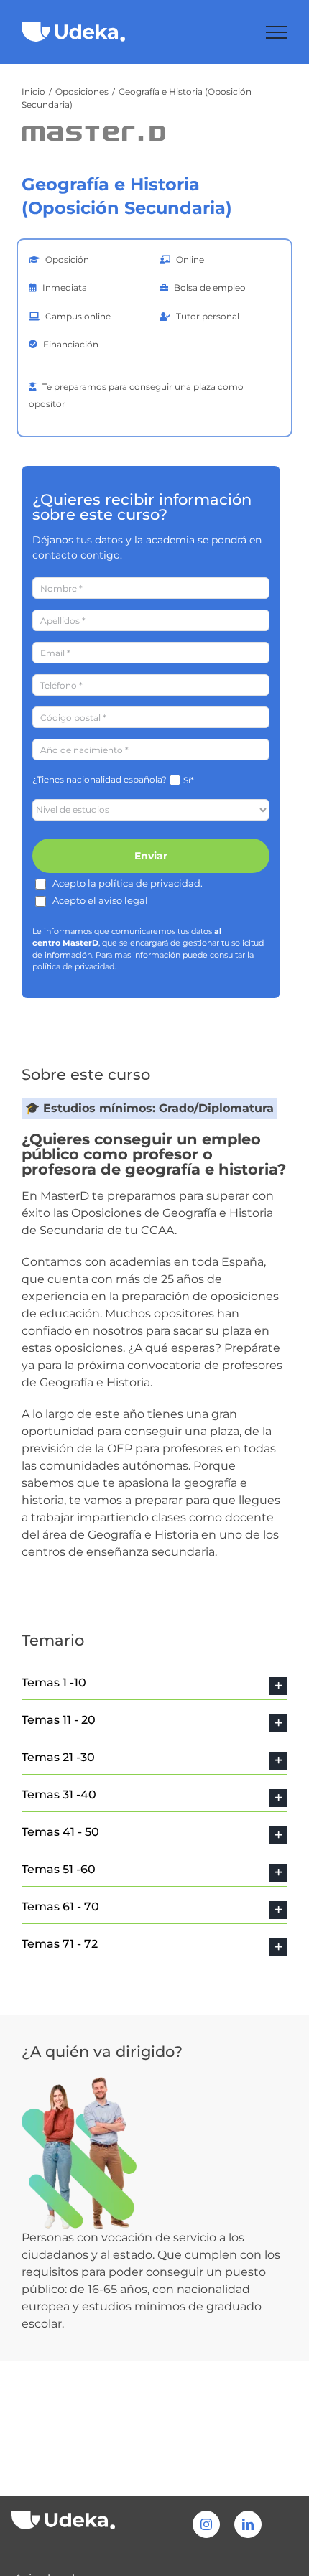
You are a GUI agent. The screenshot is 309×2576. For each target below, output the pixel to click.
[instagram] (206, 2524)
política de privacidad (149, 883)
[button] (154, 1683)
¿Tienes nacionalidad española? (100, 779)
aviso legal (123, 900)
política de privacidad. (74, 966)
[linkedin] (248, 2524)
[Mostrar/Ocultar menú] (277, 32)
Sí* (189, 780)
